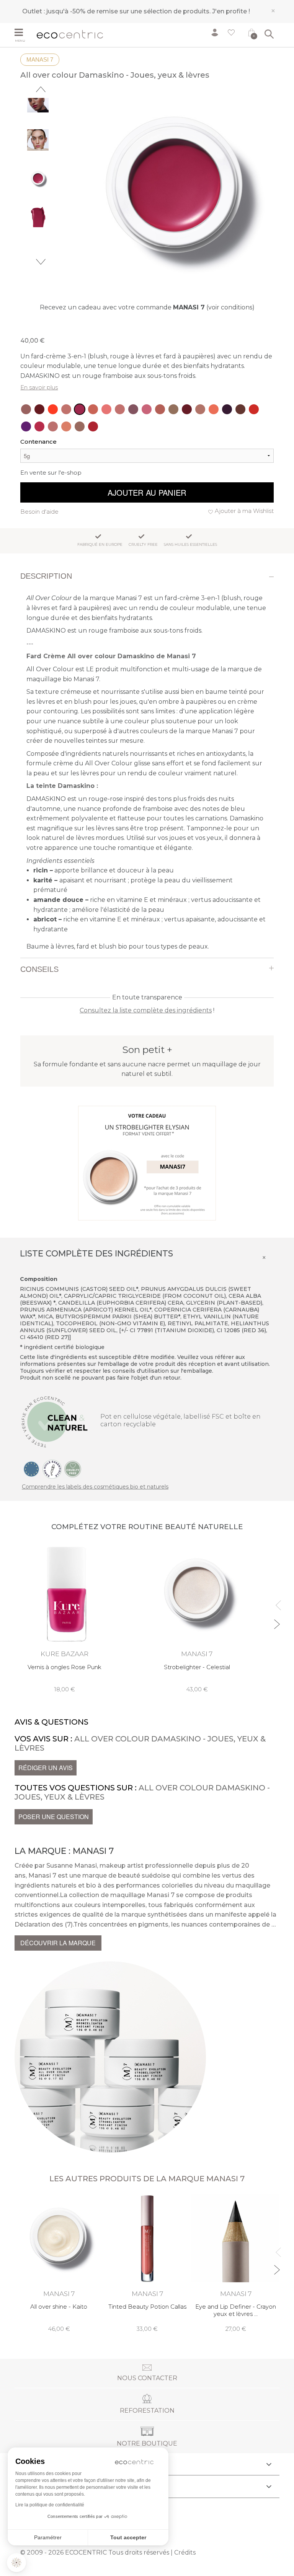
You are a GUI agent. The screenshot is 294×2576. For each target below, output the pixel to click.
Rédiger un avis (46, 1768)
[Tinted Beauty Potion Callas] (147, 2264)
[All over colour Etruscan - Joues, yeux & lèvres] (53, 426)
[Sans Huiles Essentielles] (52, 1469)
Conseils (39, 969)
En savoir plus (39, 387)
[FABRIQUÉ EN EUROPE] (31, 1469)
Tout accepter (128, 2537)
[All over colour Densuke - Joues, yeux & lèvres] (66, 426)
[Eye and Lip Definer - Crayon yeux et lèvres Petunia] (236, 2264)
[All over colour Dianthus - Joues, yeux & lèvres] (147, 409)
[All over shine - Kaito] (59, 2264)
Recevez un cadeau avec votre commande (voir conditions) (147, 307)
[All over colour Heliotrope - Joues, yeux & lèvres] (26, 426)
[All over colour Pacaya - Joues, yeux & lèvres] (39, 409)
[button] (16, 2563)
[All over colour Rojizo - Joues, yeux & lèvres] (66, 409)
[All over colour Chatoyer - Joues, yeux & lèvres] (26, 409)
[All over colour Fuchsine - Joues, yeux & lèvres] (39, 426)
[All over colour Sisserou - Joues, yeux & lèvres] (133, 409)
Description (46, 576)
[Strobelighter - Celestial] (197, 1618)
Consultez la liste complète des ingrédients (146, 1010)
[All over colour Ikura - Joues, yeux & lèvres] (254, 409)
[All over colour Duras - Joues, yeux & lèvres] (120, 409)
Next (41, 262)
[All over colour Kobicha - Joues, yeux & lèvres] (240, 409)
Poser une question (54, 1817)
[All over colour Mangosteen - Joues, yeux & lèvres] (227, 409)
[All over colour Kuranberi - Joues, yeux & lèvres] (187, 409)
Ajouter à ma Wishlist (244, 511)
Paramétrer (48, 2537)
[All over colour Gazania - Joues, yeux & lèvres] (160, 409)
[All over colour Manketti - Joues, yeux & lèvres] (173, 409)
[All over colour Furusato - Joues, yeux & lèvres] (106, 409)
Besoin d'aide (39, 512)
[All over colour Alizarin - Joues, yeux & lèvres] (93, 426)
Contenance (38, 442)
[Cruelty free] (73, 1469)
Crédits (185, 2552)
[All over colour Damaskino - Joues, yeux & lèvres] (80, 409)
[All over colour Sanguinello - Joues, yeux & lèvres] (214, 409)
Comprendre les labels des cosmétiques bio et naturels (95, 1487)
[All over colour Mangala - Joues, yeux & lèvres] (93, 409)
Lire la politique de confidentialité (50, 2505)
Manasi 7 (40, 59)
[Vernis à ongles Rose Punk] (64, 1618)
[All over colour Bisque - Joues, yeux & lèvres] (200, 409)
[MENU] (23, 33)
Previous (41, 89)
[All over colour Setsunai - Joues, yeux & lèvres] (53, 409)
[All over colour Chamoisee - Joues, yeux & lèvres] (80, 426)
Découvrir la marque (58, 1943)
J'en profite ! (231, 11)
